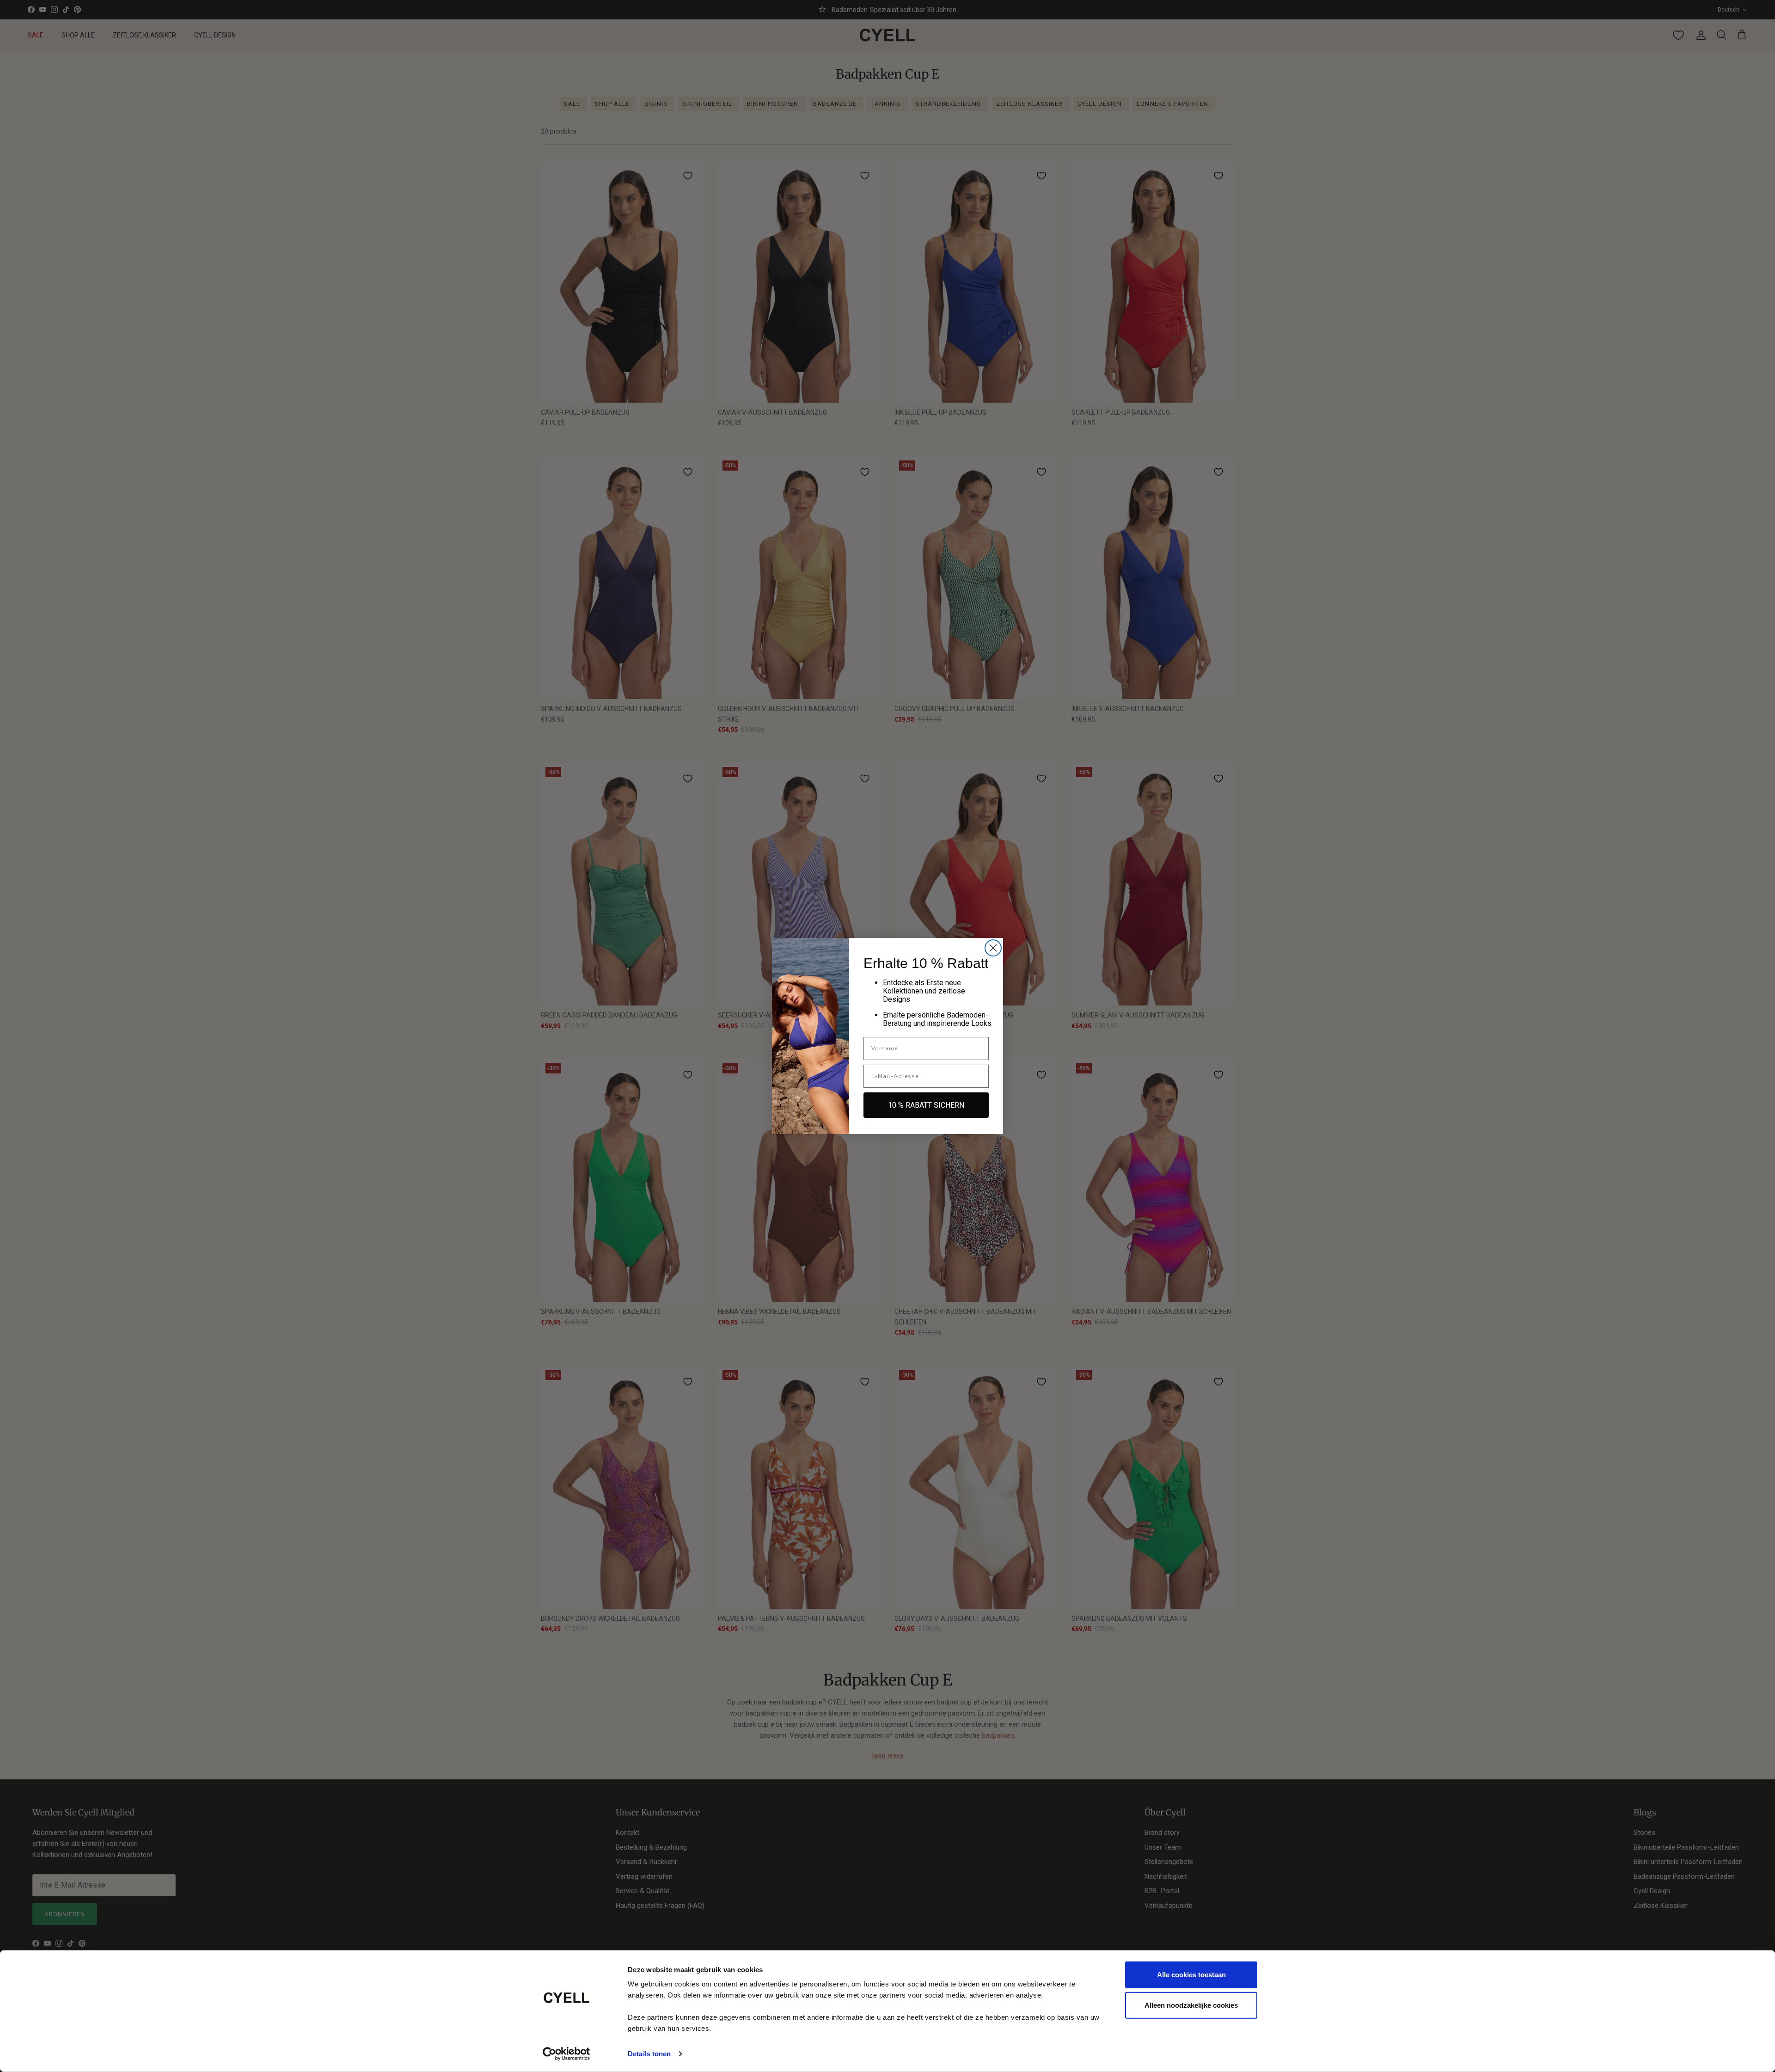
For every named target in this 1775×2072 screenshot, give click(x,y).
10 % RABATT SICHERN (926, 1105)
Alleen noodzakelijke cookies (1191, 2005)
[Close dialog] (993, 948)
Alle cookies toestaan (1191, 1975)
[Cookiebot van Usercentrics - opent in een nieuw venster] (566, 2054)
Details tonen (649, 2054)
